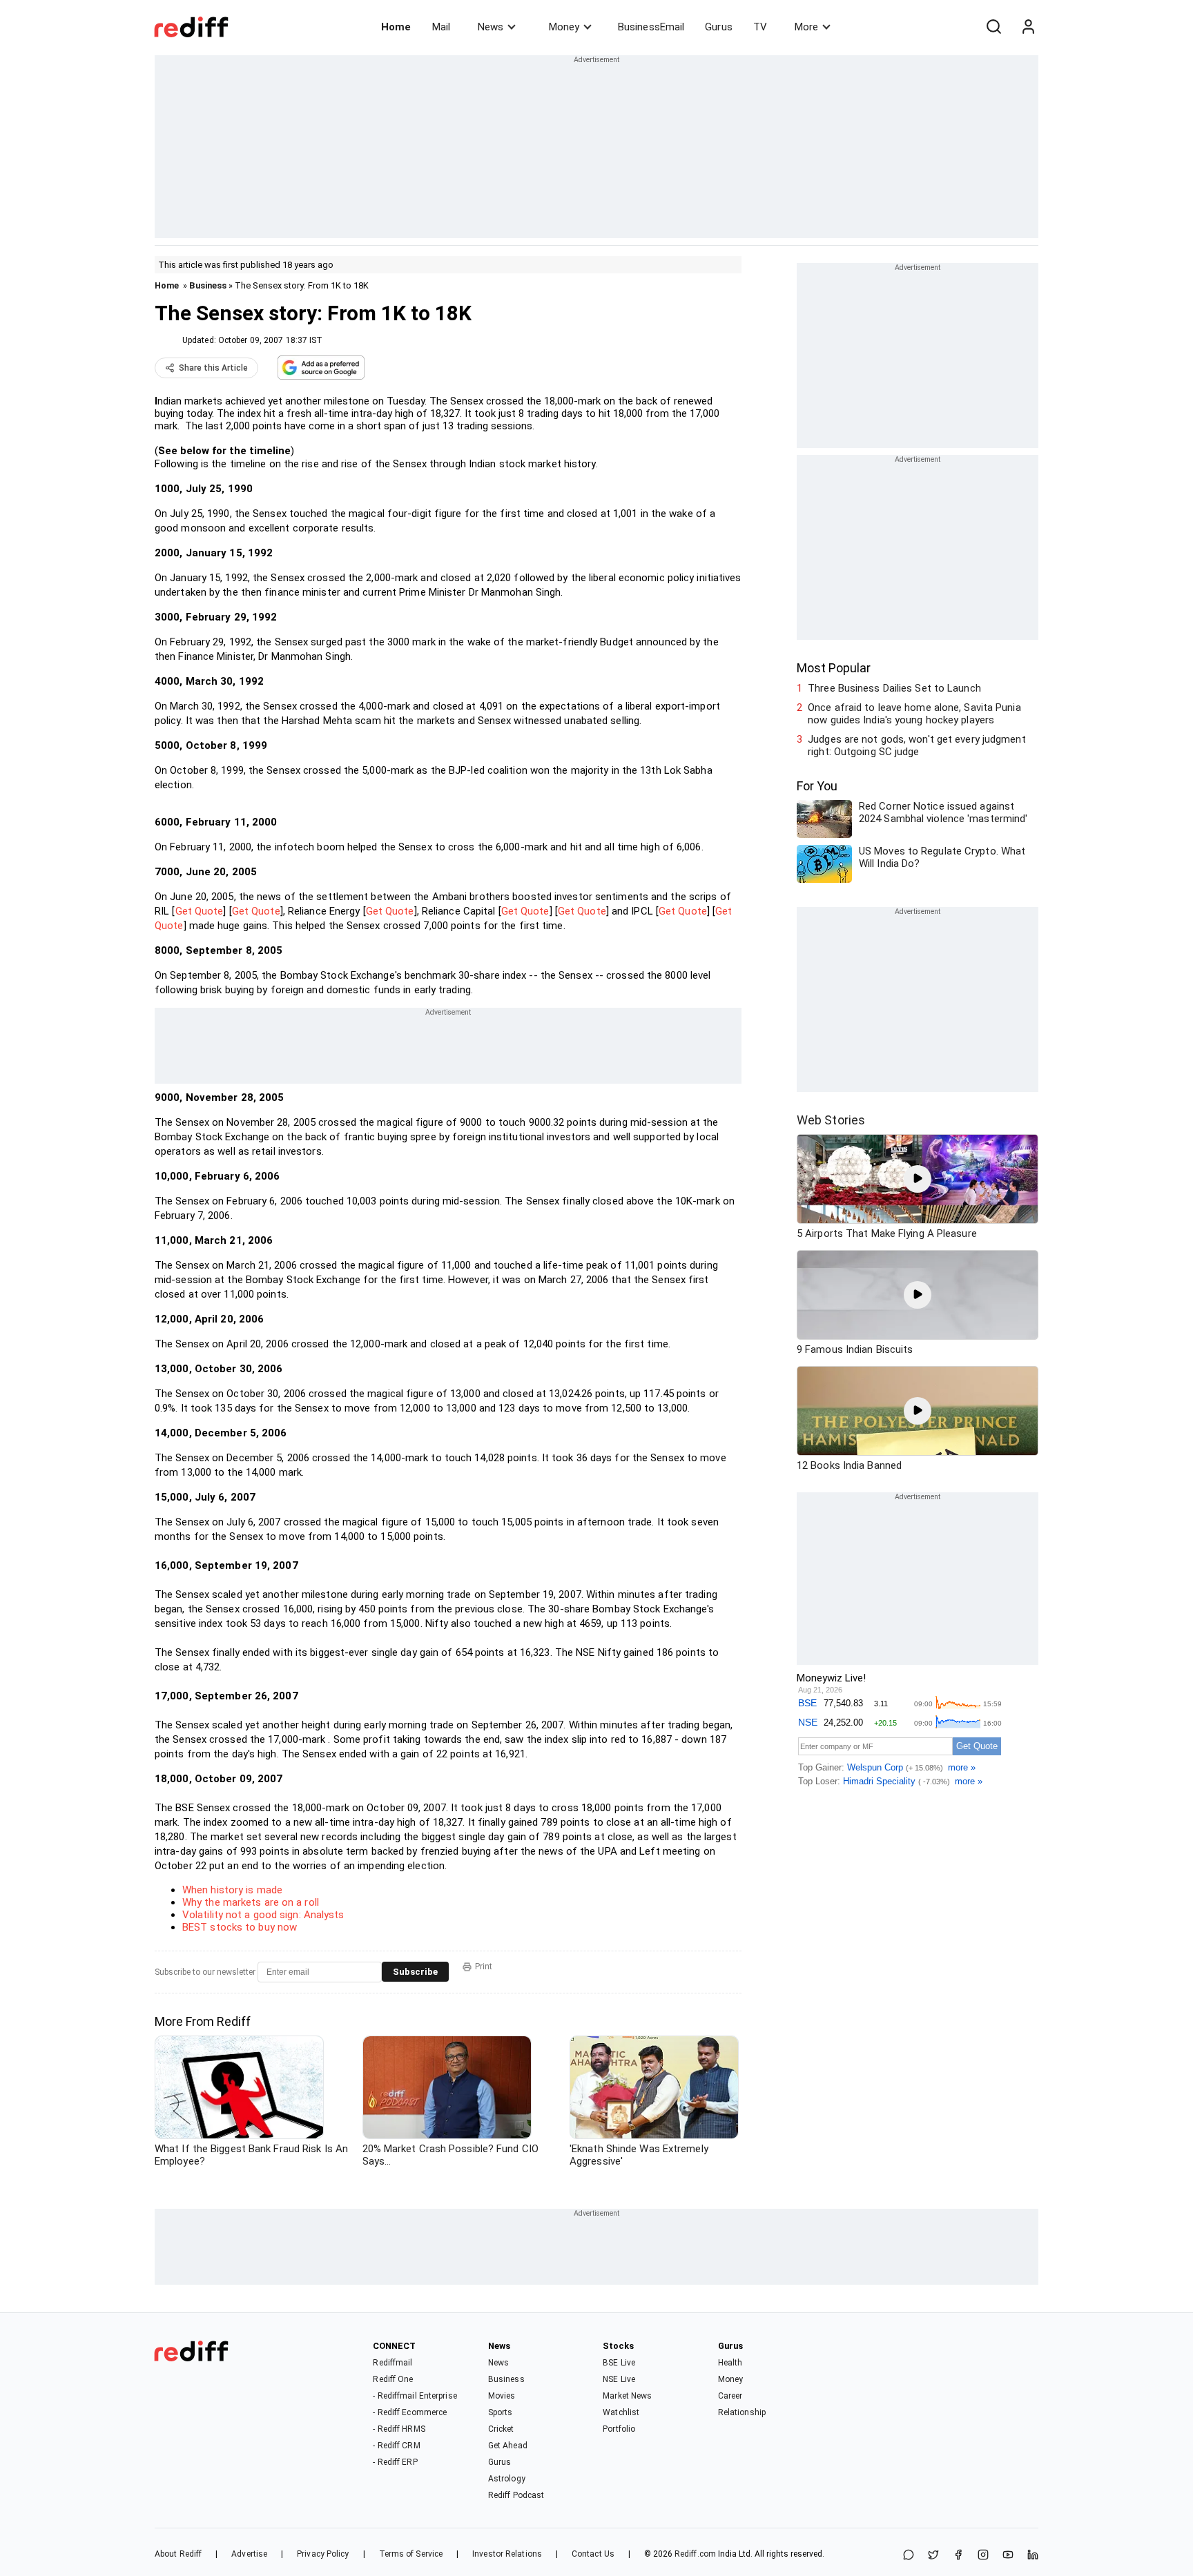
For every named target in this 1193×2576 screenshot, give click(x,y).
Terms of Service (411, 2554)
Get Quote (200, 911)
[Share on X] (933, 2556)
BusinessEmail (651, 27)
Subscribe (415, 1972)
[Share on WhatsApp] (909, 2556)
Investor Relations (507, 2554)
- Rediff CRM (396, 2446)
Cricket (501, 2429)
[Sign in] (1028, 27)
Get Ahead (508, 2446)
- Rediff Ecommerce (410, 2412)
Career (730, 2396)
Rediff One (393, 2379)
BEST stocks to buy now (240, 1927)
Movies (502, 2396)
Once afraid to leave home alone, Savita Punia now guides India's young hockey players (914, 714)
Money (564, 27)
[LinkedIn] (1033, 2556)
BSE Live (619, 2363)
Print (484, 1967)
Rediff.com (695, 2554)
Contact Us (593, 2554)
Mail (441, 27)
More (806, 27)
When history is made (232, 1890)
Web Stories (831, 1120)
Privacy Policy (323, 2554)
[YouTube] (1008, 2556)
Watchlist (621, 2412)
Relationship (742, 2412)
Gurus (719, 27)
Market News (627, 2396)
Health (730, 2363)
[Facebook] (958, 2556)
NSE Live (619, 2379)
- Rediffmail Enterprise (415, 2396)
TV (760, 27)
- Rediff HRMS (399, 2429)
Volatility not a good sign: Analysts (263, 1915)
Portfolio (619, 2429)
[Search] (993, 27)
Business (208, 285)
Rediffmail (392, 2363)
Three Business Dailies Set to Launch (894, 688)
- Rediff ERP (395, 2462)
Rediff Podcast (516, 2495)
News (491, 27)
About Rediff (178, 2554)
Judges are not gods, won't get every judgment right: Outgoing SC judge (917, 745)
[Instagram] (983, 2556)
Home (396, 27)
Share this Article (213, 368)
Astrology (507, 2479)
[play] (918, 1179)
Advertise (249, 2554)
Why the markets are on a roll (251, 1902)
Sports (501, 2412)
